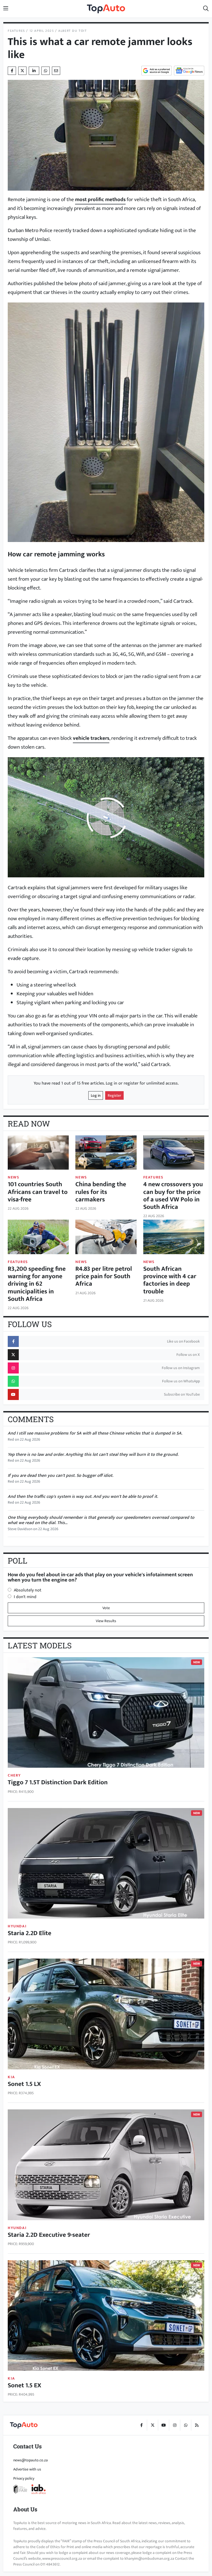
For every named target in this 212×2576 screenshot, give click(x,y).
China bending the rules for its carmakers (101, 1192)
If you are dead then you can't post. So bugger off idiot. (60, 1476)
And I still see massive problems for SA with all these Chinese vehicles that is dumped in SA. (95, 1433)
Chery (14, 1775)
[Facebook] (141, 2425)
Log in (96, 1095)
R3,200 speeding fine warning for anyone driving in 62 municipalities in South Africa (37, 1284)
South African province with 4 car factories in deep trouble (170, 1280)
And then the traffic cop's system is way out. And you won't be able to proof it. (83, 1497)
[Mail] (56, 71)
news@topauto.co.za (31, 2460)
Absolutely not (28, 1590)
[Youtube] (163, 2425)
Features (16, 31)
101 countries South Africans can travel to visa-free (38, 1192)
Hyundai (17, 1926)
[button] (206, 9)
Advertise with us (27, 2469)
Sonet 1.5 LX (24, 2084)
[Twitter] (22, 71)
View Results (106, 1621)
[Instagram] (174, 2425)
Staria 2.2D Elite (30, 1933)
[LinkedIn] (34, 71)
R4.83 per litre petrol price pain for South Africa (104, 1276)
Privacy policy (24, 2478)
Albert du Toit (72, 31)
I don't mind (25, 1597)
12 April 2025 (42, 31)
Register (114, 1095)
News (14, 1177)
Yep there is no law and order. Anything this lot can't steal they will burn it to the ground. (93, 1455)
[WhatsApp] (185, 2425)
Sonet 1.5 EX (24, 2385)
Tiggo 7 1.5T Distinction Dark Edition (58, 1782)
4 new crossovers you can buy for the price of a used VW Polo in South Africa (173, 1196)
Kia (11, 2077)
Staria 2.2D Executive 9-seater (49, 2235)
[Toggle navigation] (6, 9)
